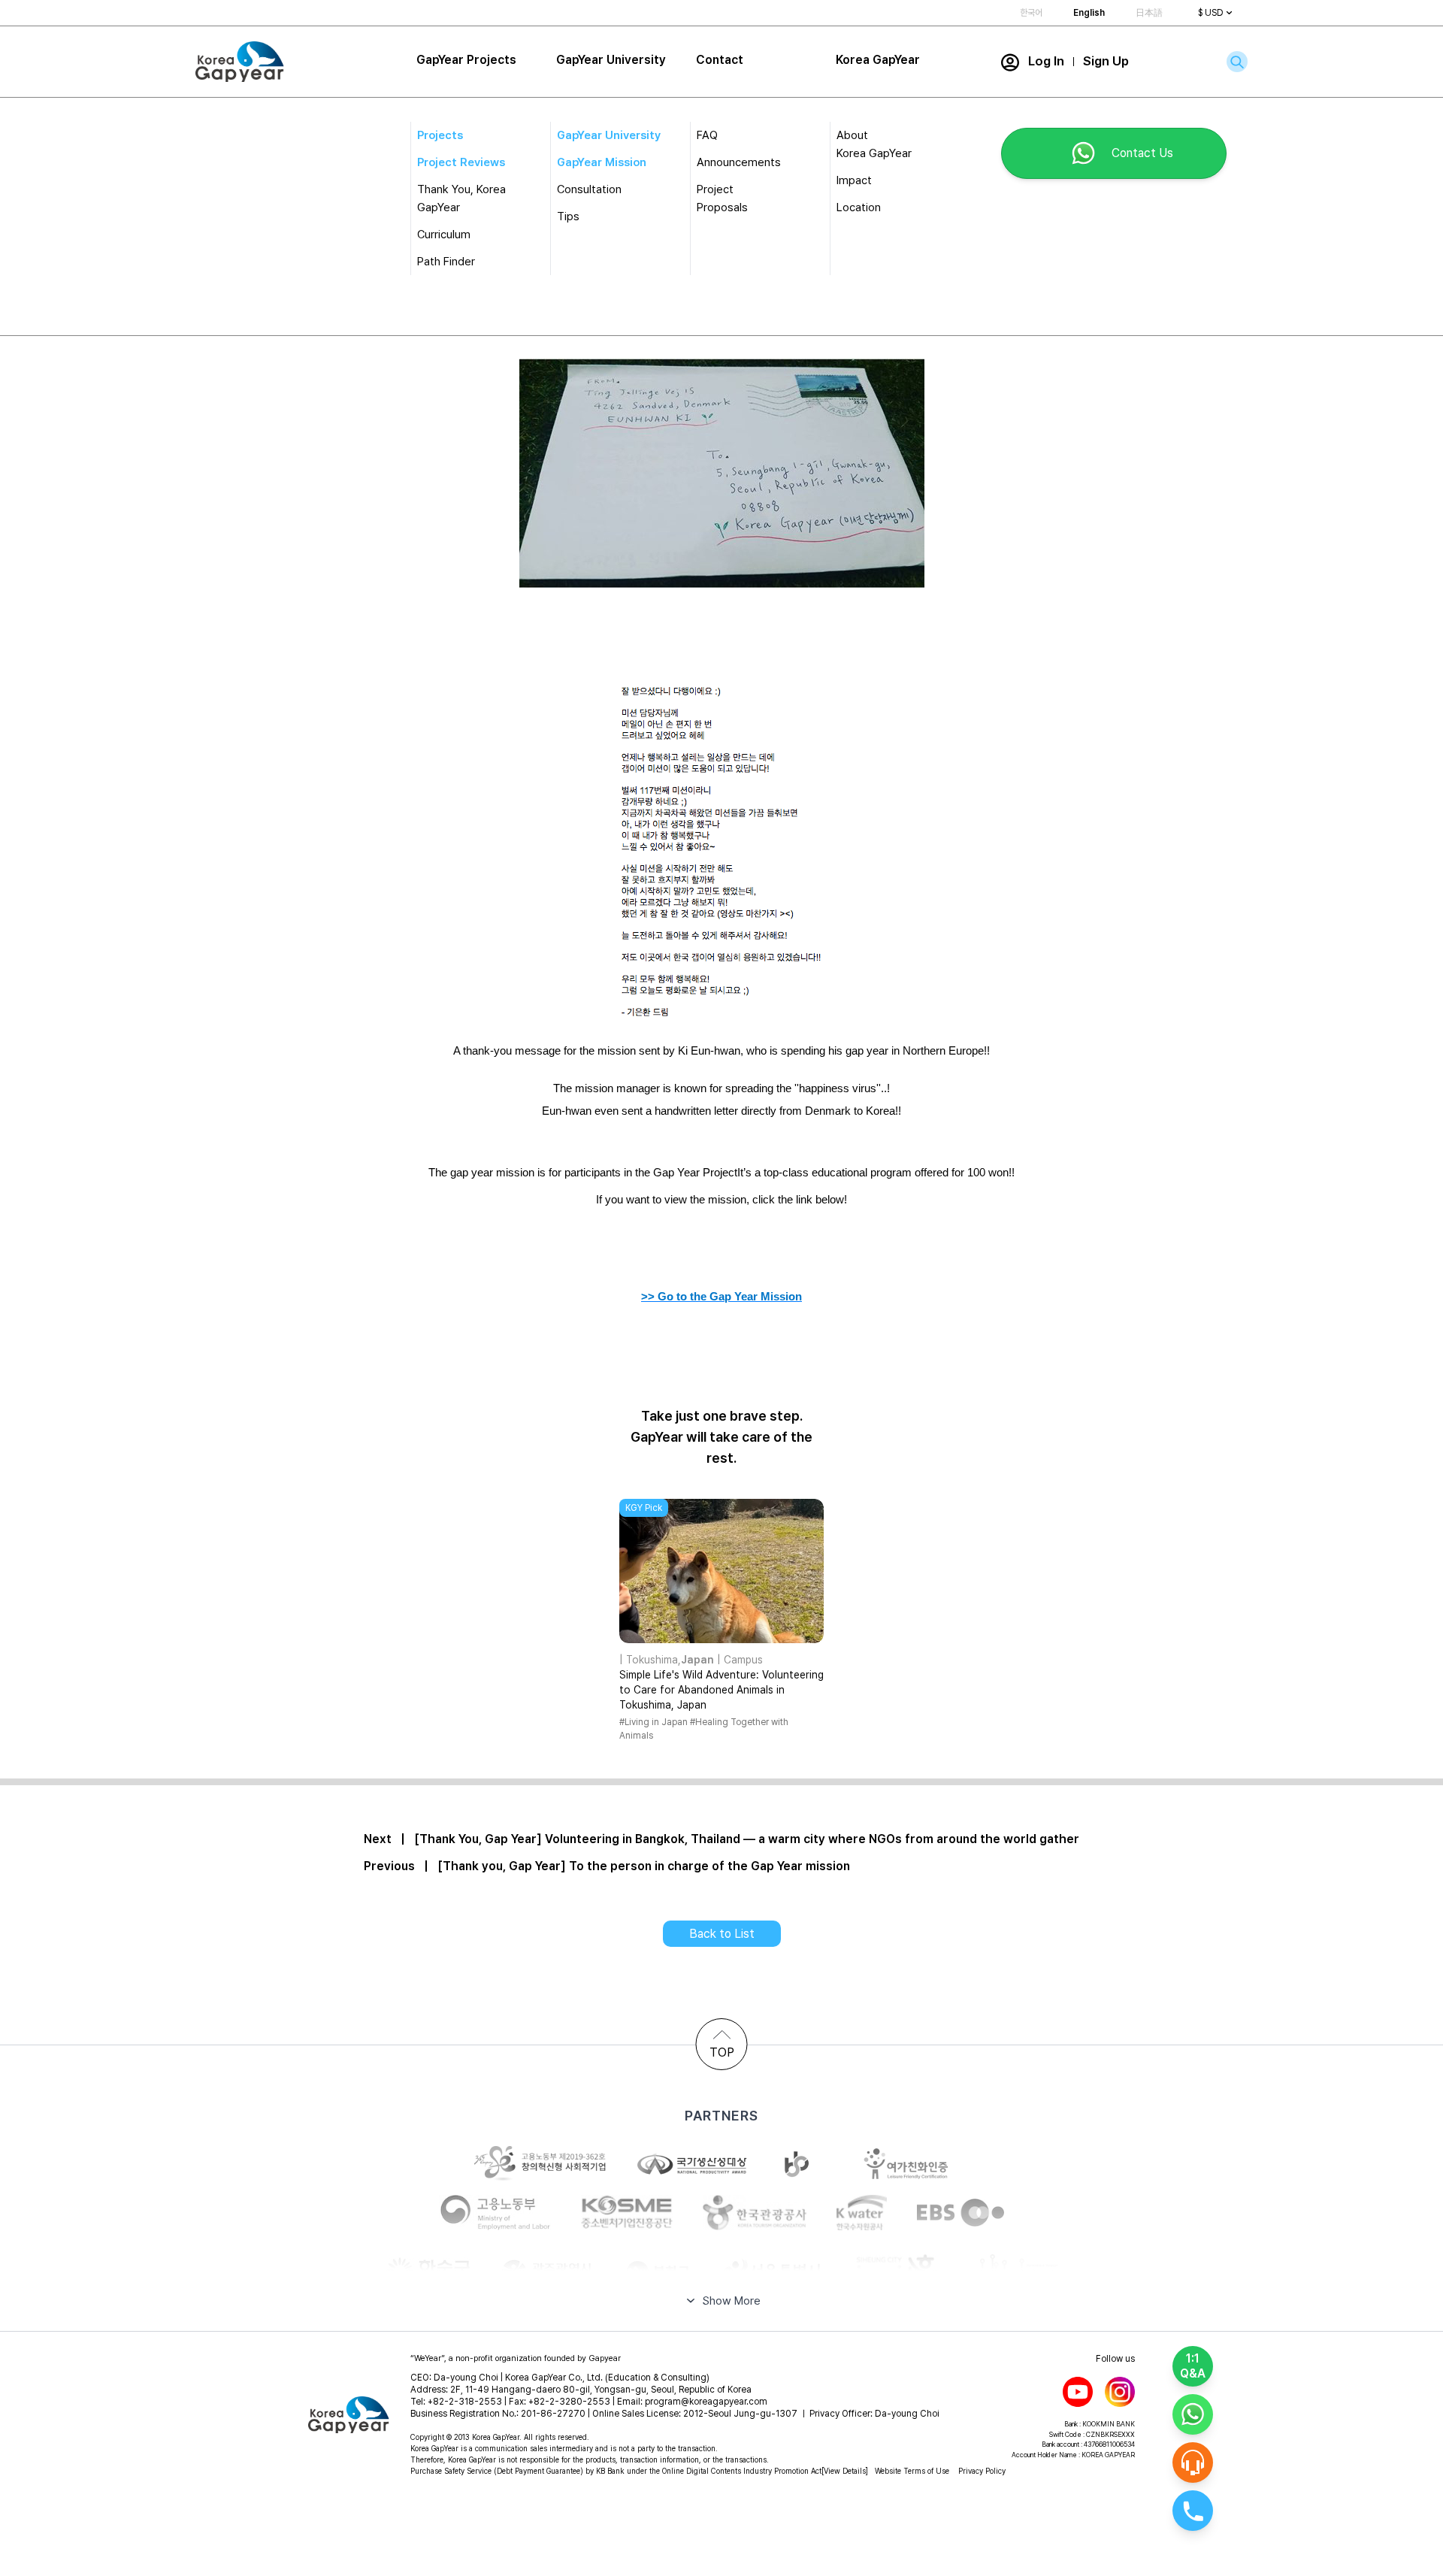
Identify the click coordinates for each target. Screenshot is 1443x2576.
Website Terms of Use (912, 2471)
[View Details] (845, 2471)
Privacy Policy (982, 2471)
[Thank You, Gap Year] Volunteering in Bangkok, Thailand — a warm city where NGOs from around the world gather (747, 1839)
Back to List (722, 1934)
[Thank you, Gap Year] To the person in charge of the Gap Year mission (644, 1866)
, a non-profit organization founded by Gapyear (516, 2358)
